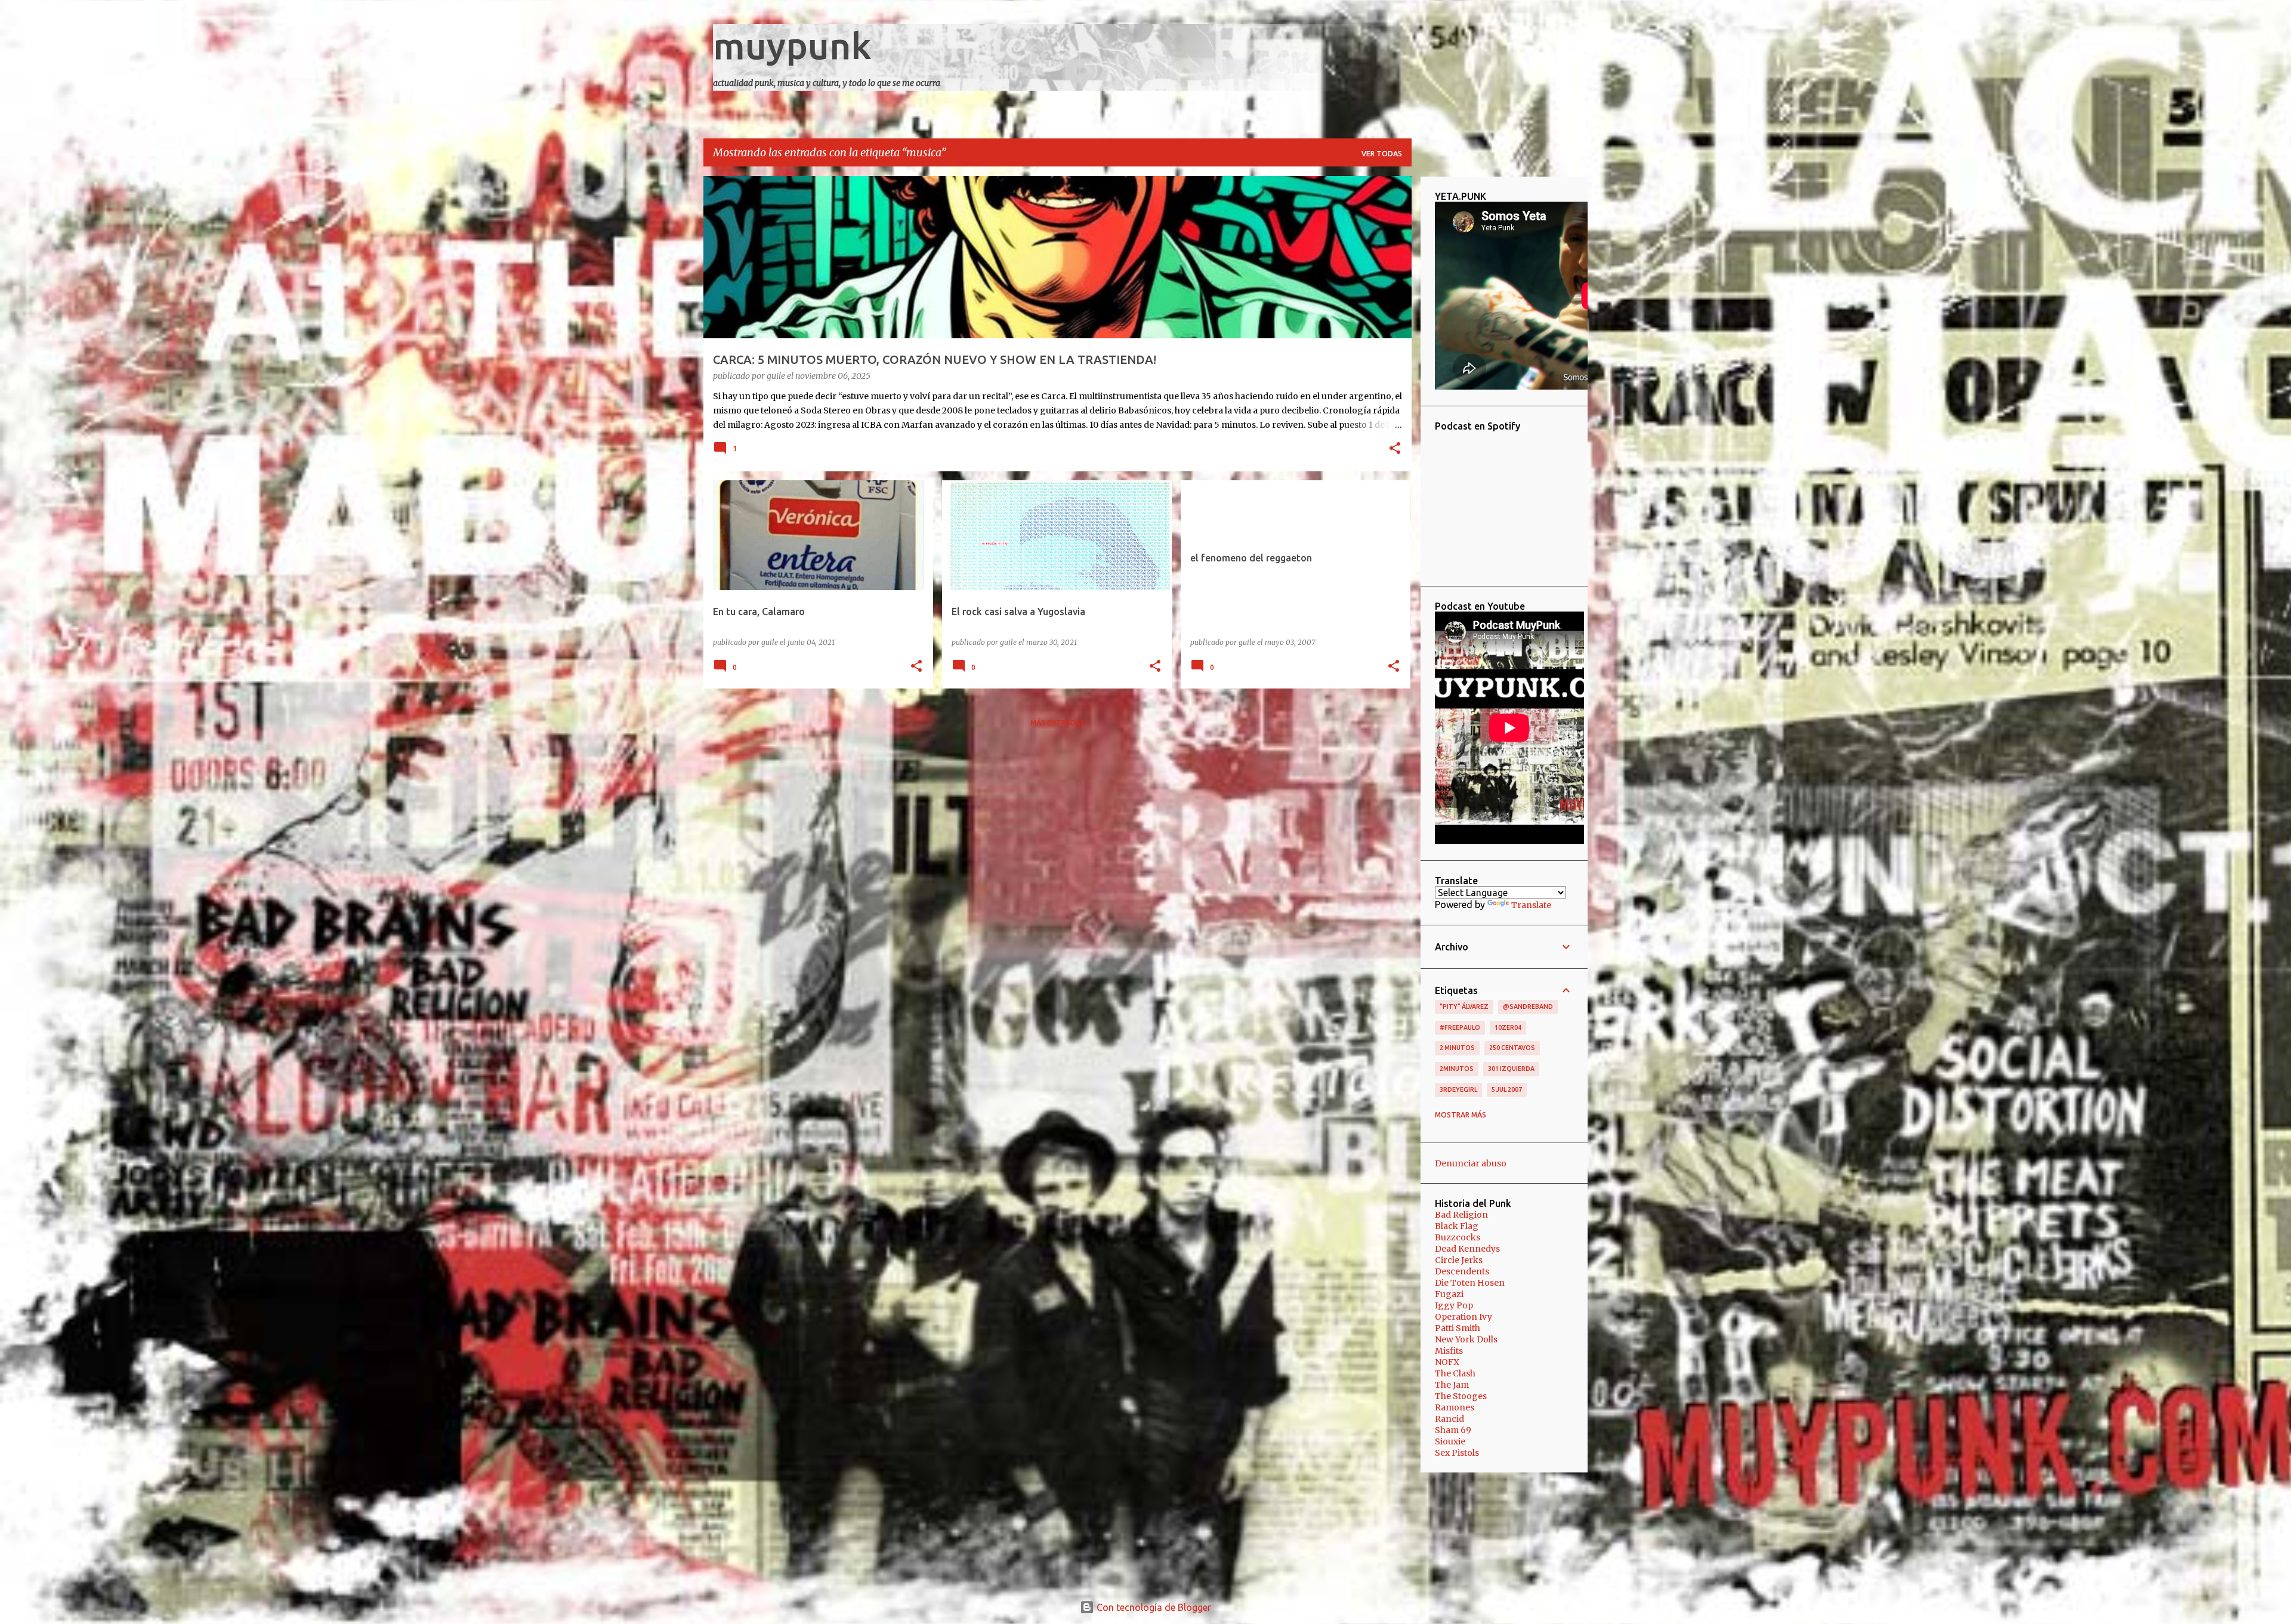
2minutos (1457, 1069)
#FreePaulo (1460, 1027)
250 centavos (1512, 1048)
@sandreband (1528, 1006)
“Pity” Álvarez (1464, 1006)
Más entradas (1057, 723)
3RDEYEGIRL (1458, 1089)
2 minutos (1457, 1048)
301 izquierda (1511, 1069)
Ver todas (1382, 154)
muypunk (792, 45)
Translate (1531, 905)
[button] (1395, 449)
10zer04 (1508, 1027)
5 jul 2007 (1507, 1089)
